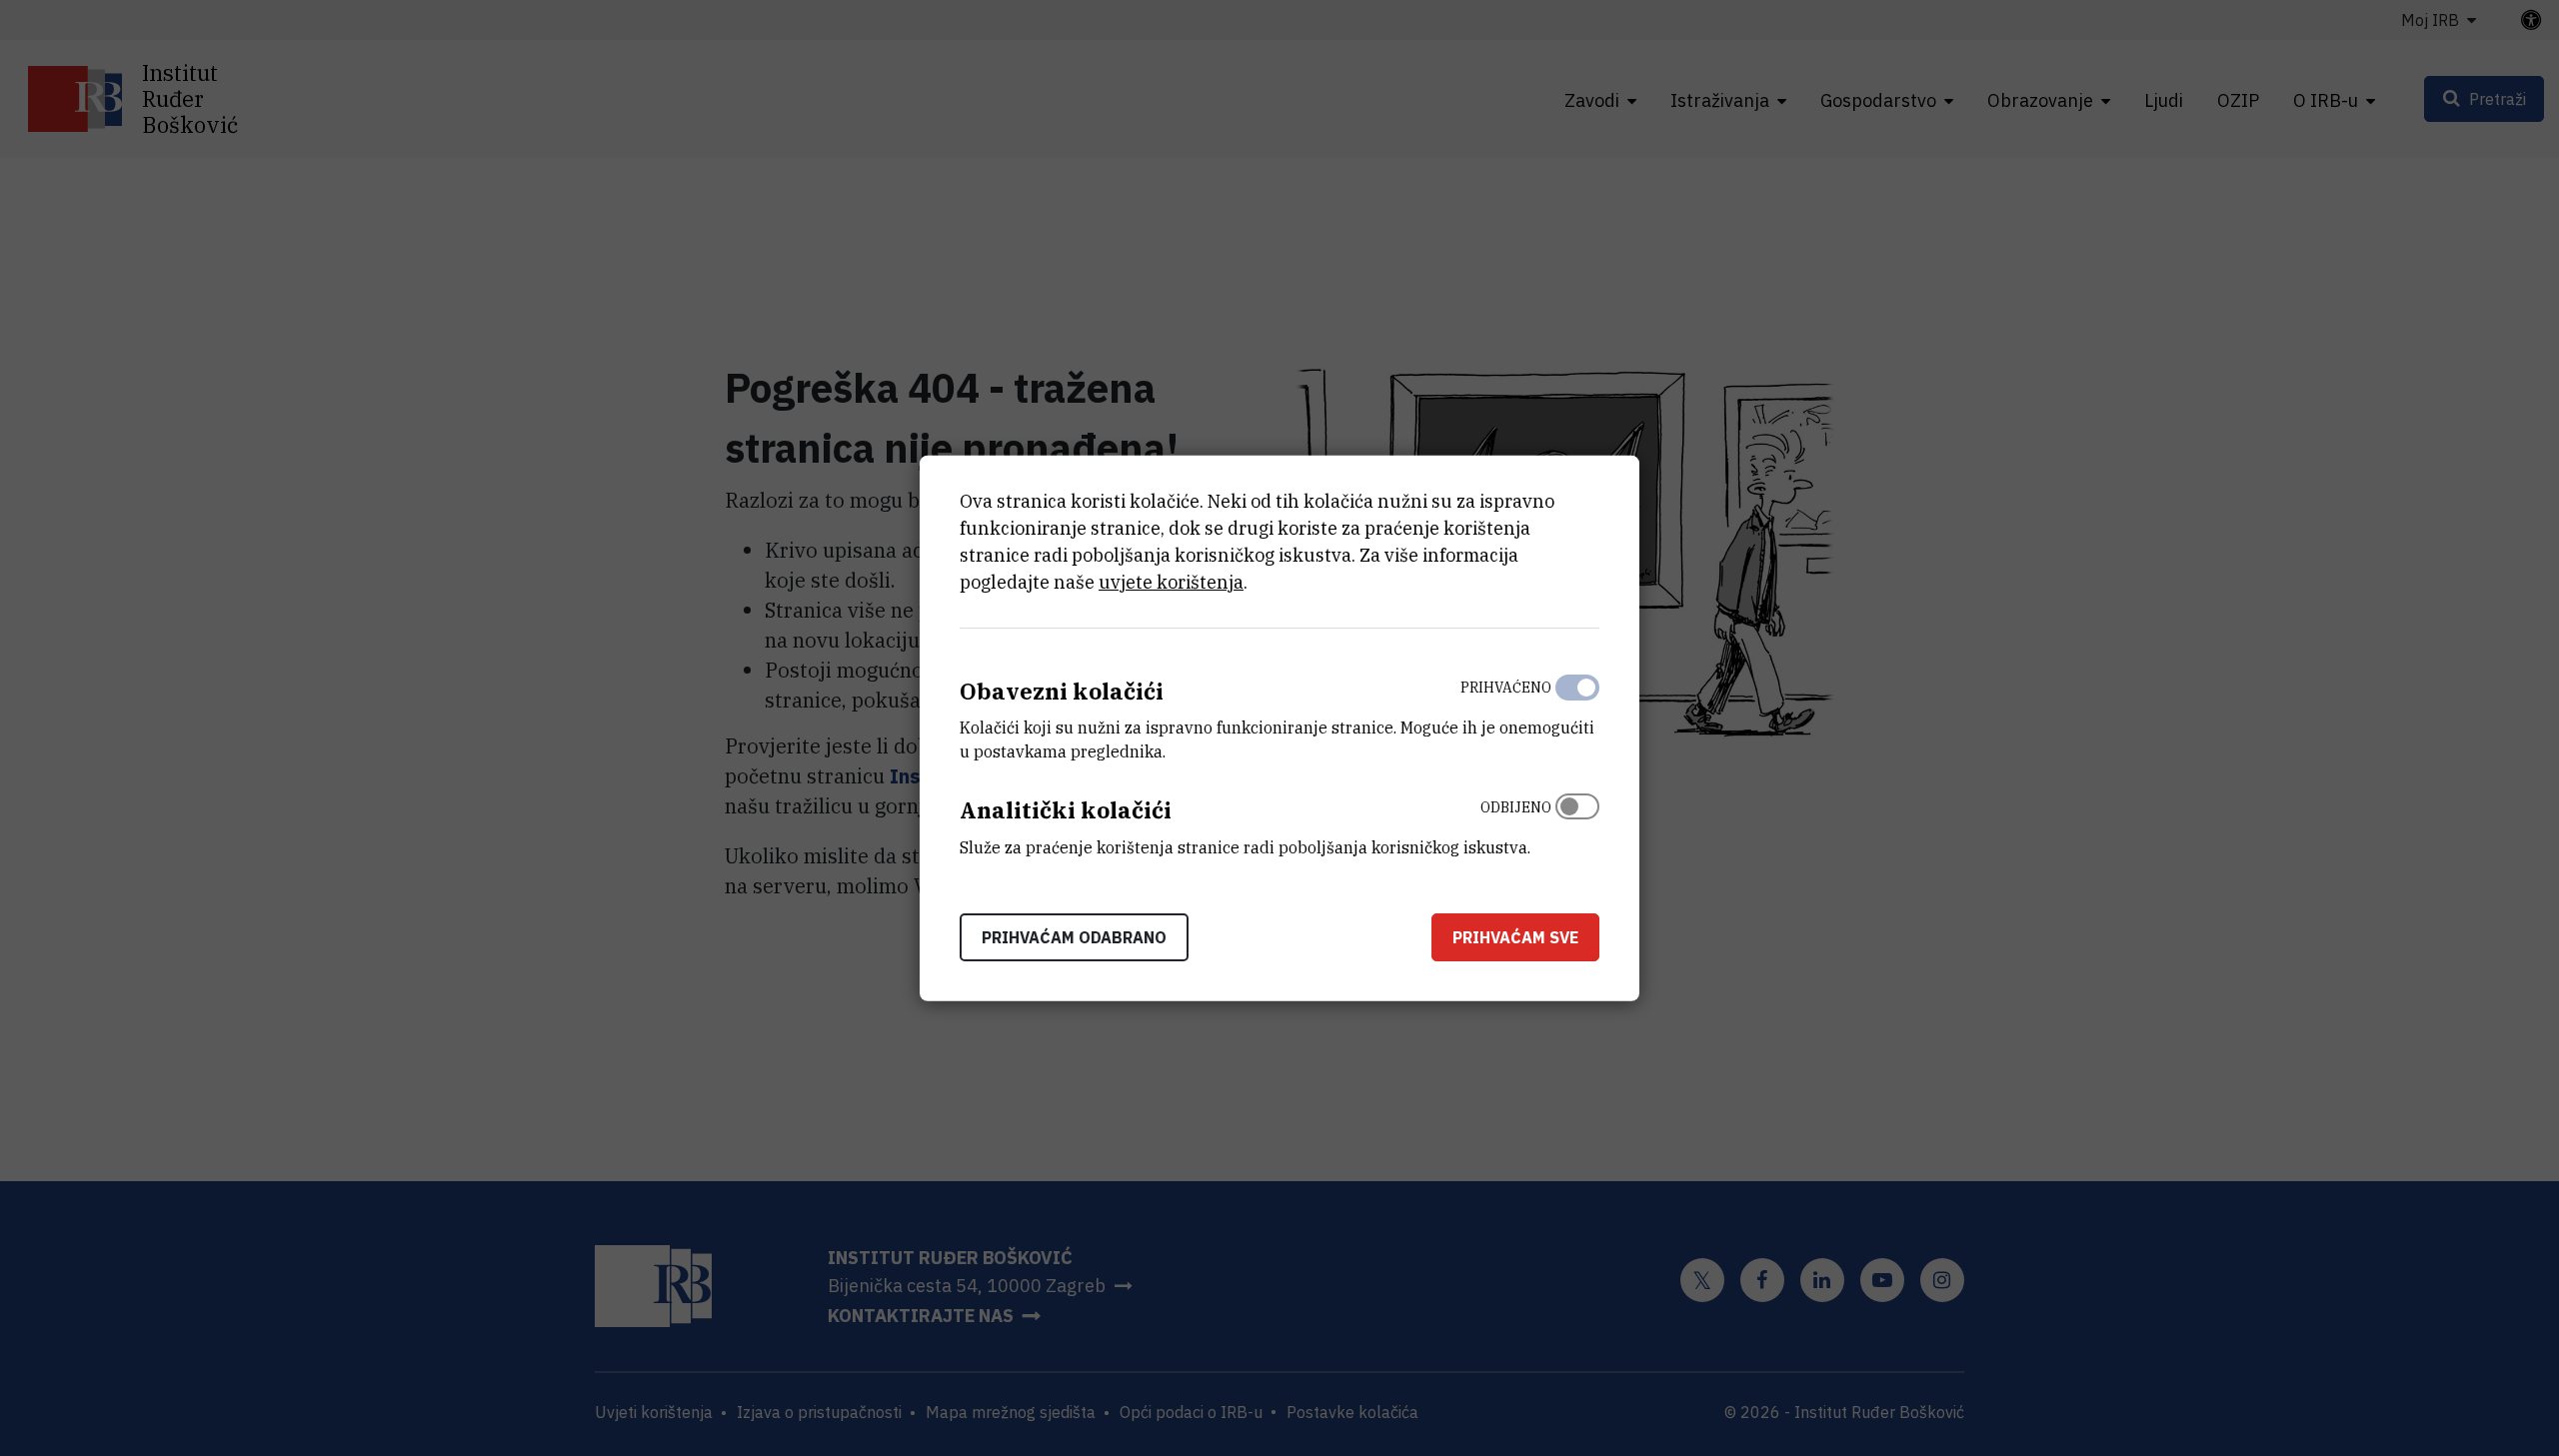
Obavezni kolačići (1062, 690)
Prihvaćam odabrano (1074, 937)
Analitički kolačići (1066, 810)
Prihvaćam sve (1515, 937)
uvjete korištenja (1171, 581)
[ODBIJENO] (1577, 822)
